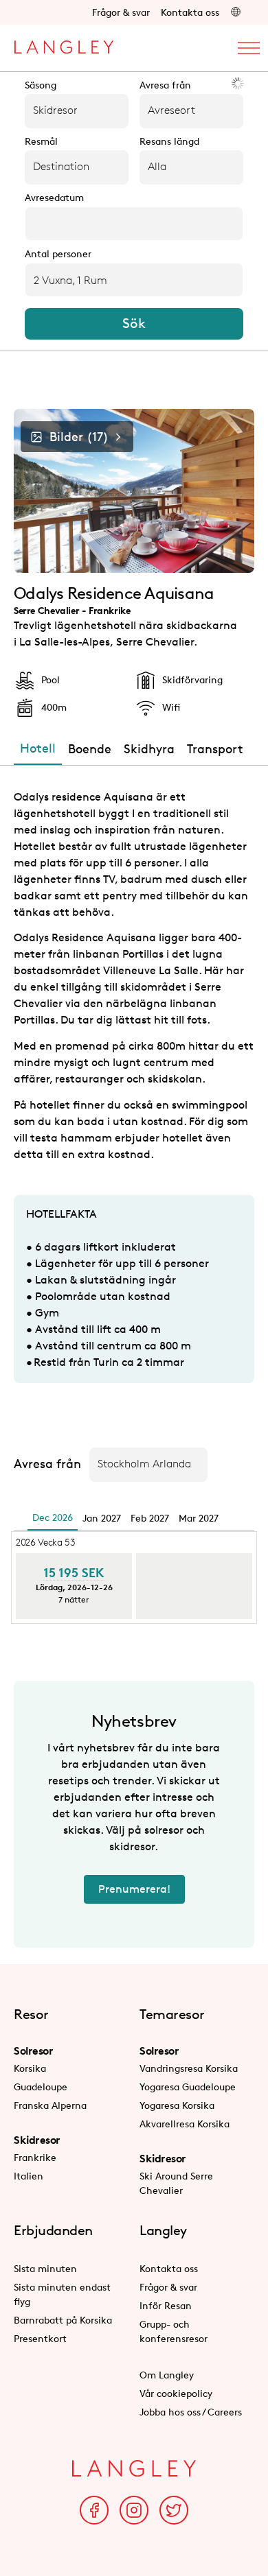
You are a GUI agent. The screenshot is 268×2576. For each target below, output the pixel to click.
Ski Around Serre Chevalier (176, 2183)
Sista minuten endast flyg (62, 2294)
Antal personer (58, 254)
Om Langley (167, 2375)
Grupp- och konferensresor (174, 2331)
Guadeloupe (41, 2087)
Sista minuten (45, 2268)
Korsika (30, 2068)
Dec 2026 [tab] (53, 1517)
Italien (29, 2176)
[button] (236, 12)
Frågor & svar (121, 12)
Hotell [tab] (38, 748)
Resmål (41, 141)
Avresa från (165, 85)
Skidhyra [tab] (149, 748)
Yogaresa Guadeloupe (188, 2087)
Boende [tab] (90, 748)
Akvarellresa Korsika (185, 2124)
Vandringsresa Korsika (189, 2068)
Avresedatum (54, 198)
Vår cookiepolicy (176, 2393)
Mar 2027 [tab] (199, 1518)
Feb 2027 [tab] (150, 1518)
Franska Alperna (50, 2105)
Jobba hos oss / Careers (191, 2412)
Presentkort (40, 2338)
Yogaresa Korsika (177, 2105)
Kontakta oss (190, 12)
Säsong (41, 85)
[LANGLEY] (64, 44)
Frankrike (35, 2157)
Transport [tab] (215, 748)
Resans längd (169, 141)
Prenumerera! (134, 1889)
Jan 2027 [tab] (102, 1518)
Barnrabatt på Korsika (63, 2320)
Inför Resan (166, 2305)
